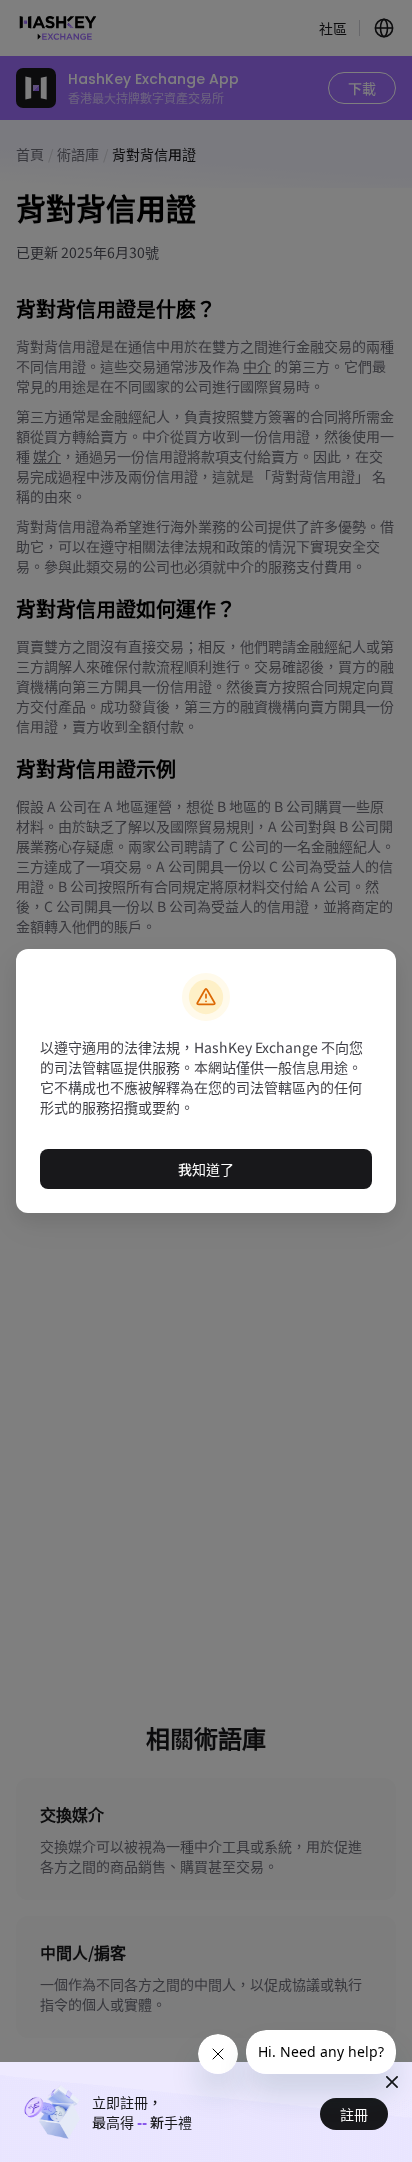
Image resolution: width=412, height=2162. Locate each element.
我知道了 (206, 1169)
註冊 (354, 2114)
